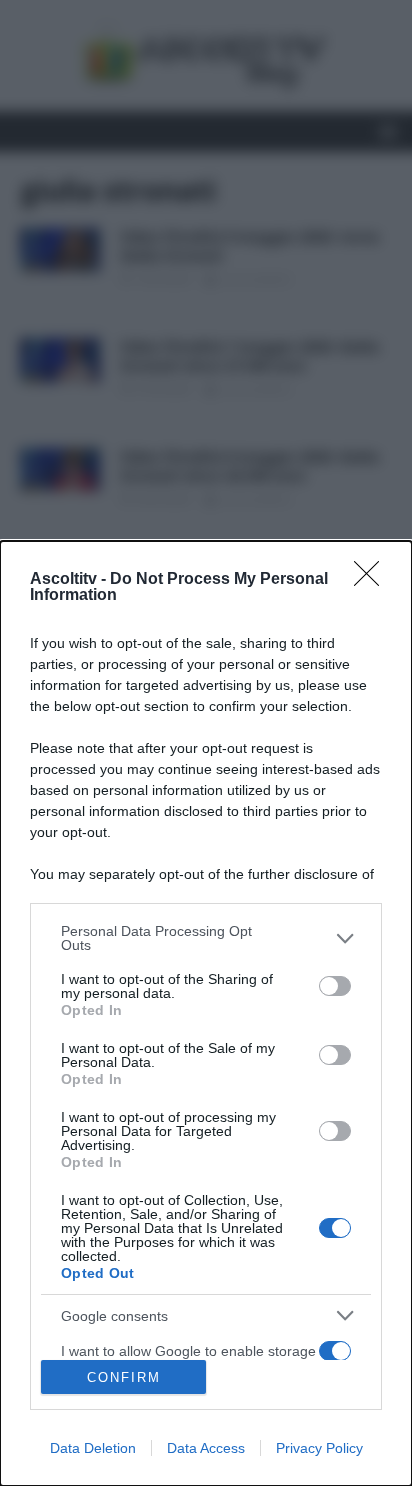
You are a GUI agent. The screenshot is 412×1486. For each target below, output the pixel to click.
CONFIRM (124, 1377)
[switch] (335, 986)
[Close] (373, 580)
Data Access (206, 1448)
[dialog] (206, 1013)
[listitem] (206, 938)
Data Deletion (93, 1448)
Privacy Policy (319, 1448)
